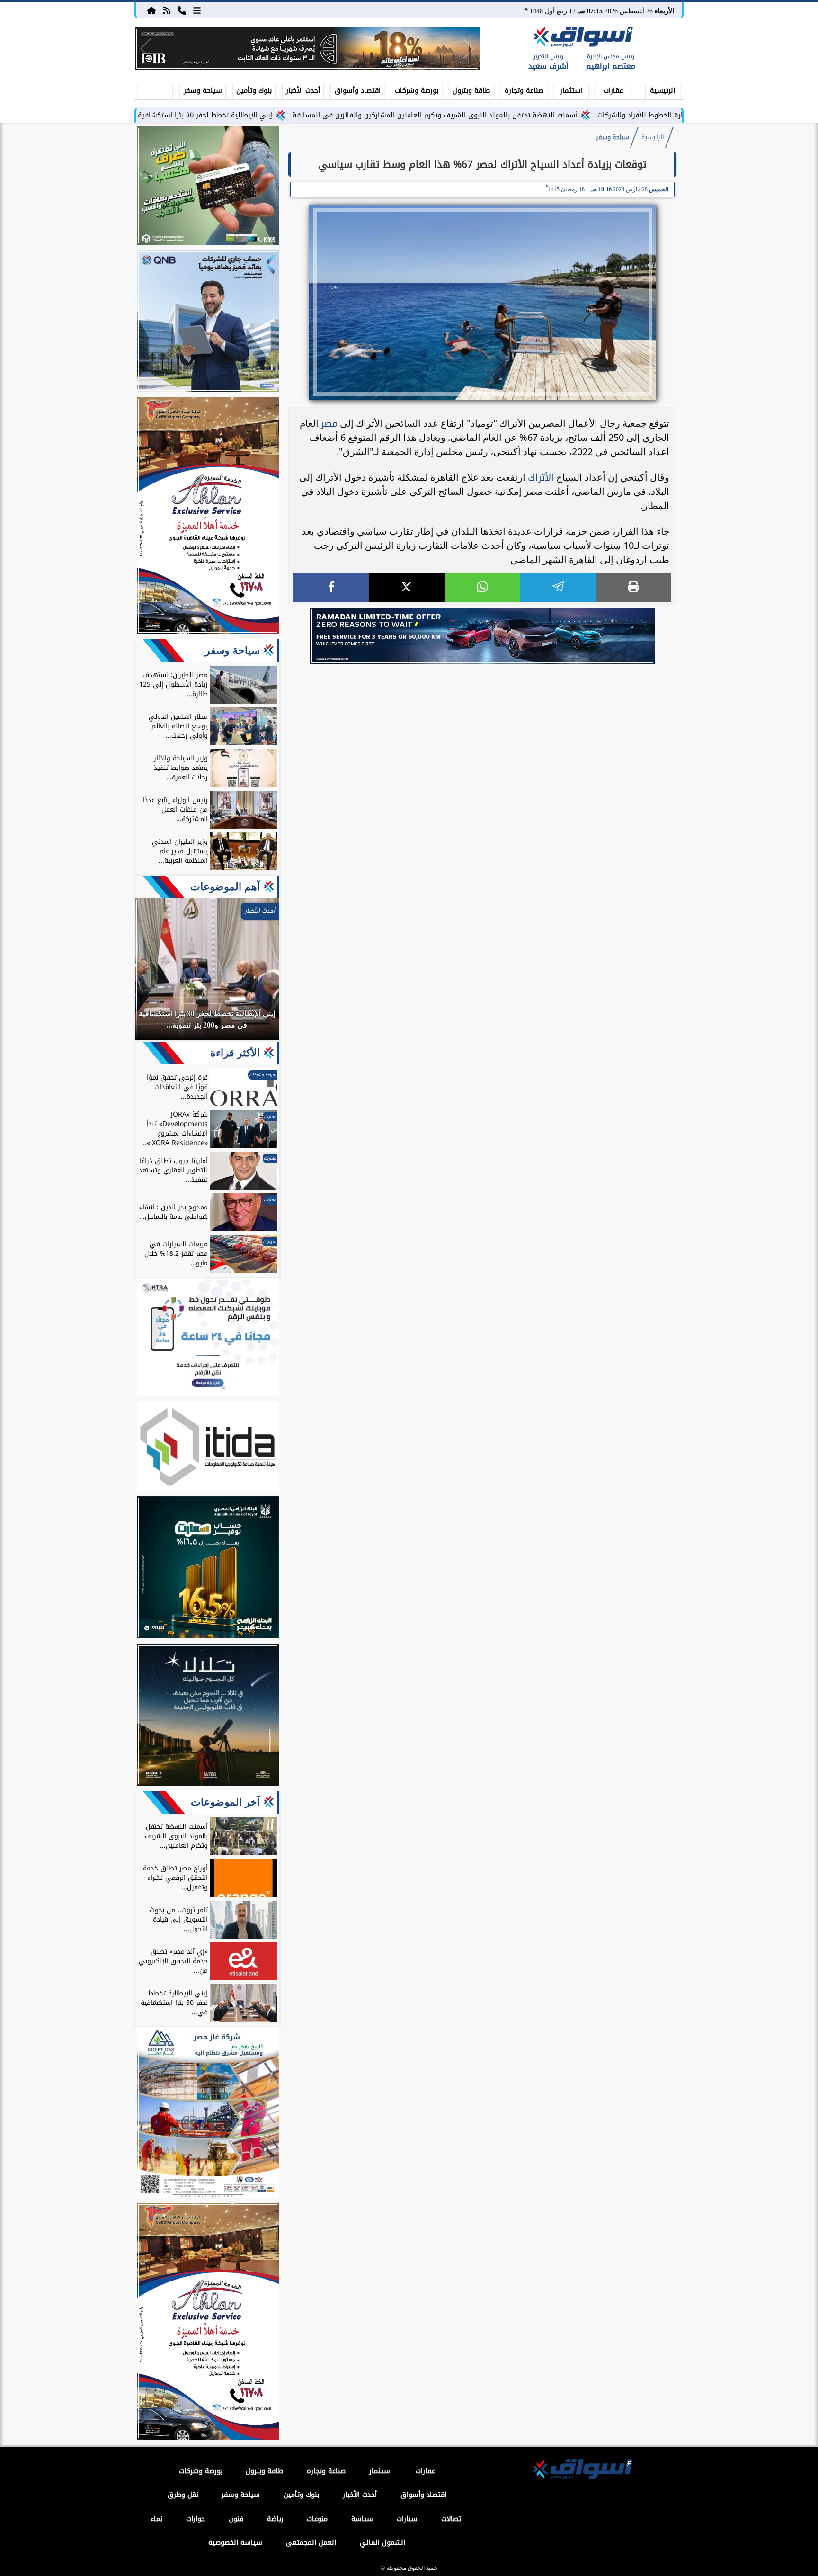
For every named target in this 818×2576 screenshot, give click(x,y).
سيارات (407, 2519)
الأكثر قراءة (235, 1053)
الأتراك (541, 477)
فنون (236, 2519)
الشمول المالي (382, 2543)
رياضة (275, 2519)
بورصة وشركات (417, 91)
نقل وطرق (183, 2495)
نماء (156, 2519)
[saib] (208, 1716)
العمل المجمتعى (311, 2543)
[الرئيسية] (151, 10)
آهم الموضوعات (225, 887)
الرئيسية (662, 91)
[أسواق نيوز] (582, 38)
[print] (633, 588)
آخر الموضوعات (225, 1802)
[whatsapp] (482, 588)
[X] (407, 588)
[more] (197, 10)
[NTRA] (208, 1339)
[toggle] (155, 89)
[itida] (208, 1448)
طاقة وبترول (471, 91)
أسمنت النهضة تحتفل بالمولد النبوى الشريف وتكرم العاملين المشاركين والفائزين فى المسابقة (531, 115)
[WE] (482, 636)
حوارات (196, 2519)
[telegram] (558, 588)
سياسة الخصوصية (235, 2543)
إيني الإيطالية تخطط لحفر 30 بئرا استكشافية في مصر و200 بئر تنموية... (261, 115)
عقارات (613, 91)
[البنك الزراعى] (208, 1569)
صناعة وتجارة (524, 91)
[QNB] (208, 322)
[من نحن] (182, 10)
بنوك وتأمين (254, 91)
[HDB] (208, 187)
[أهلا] (208, 517)
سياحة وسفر (203, 91)
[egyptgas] (208, 2114)
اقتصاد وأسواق (358, 91)
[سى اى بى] (307, 49)
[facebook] (331, 588)
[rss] (167, 10)
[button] (146, 49)
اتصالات (452, 2519)
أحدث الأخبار (303, 91)
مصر (329, 423)
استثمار (571, 91)
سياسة (362, 2519)
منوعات (317, 2519)
